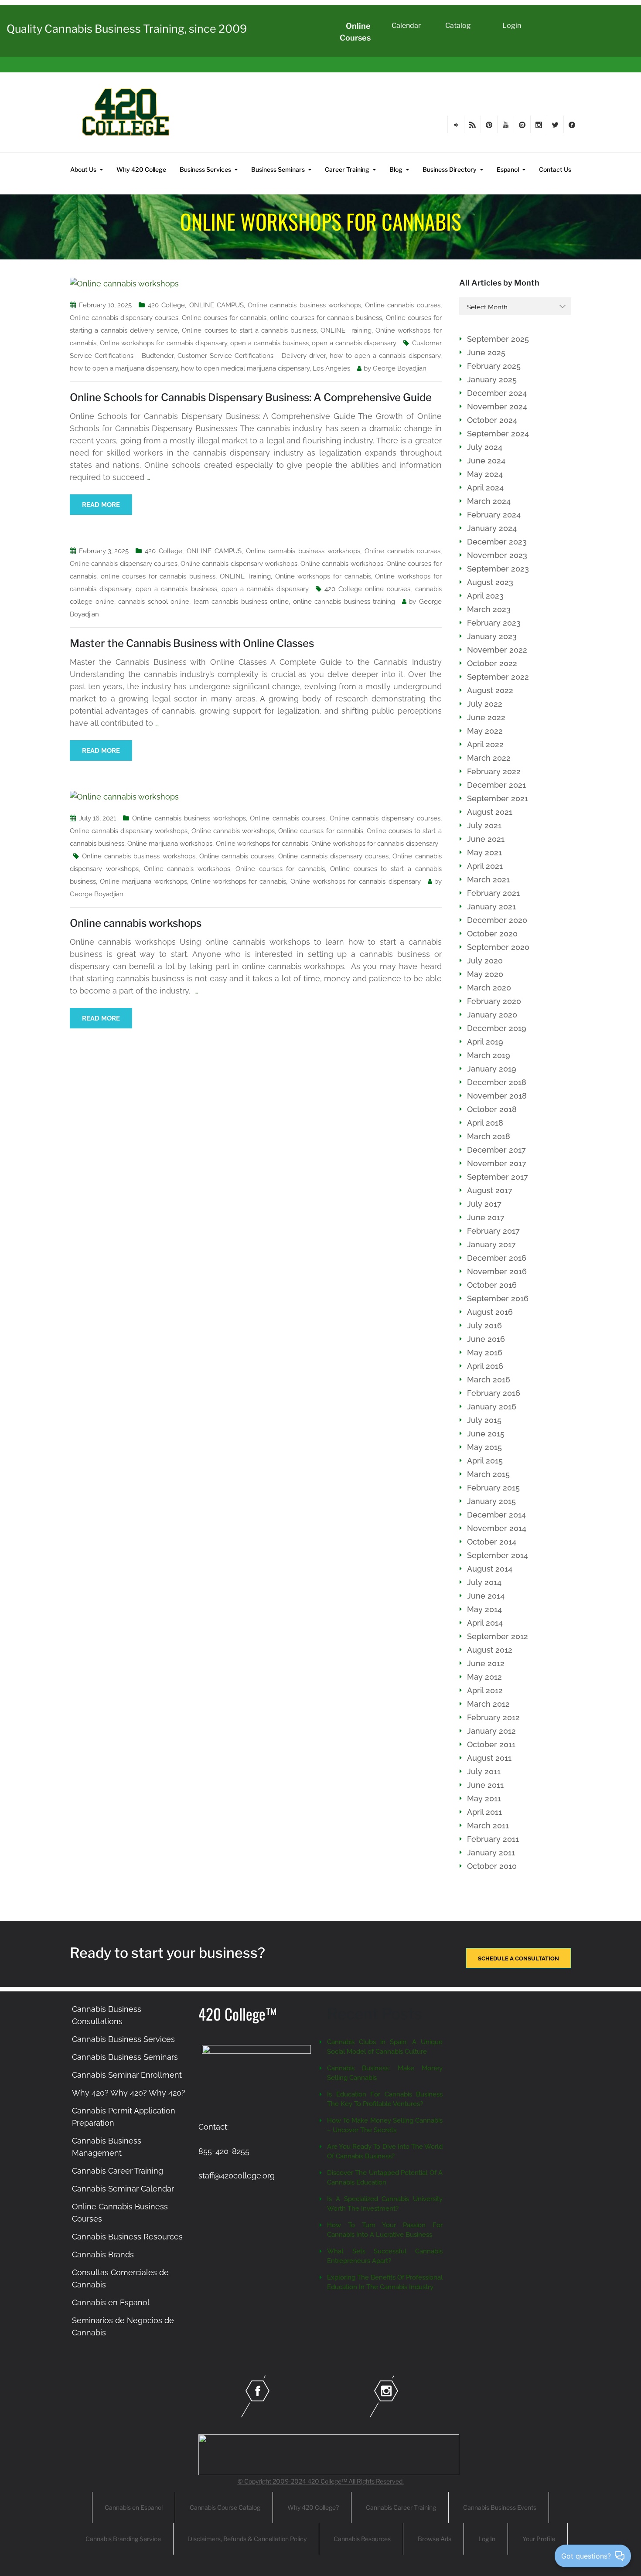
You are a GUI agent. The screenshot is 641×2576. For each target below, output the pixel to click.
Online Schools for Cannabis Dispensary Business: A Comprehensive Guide (251, 397)
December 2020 (497, 920)
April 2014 (485, 1623)
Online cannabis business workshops (304, 305)
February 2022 (494, 771)
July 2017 (484, 1204)
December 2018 (497, 1082)
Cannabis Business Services (123, 2039)
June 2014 (486, 1596)
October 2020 (492, 934)
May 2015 (484, 1447)
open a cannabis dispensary (354, 343)
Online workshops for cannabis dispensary (164, 343)
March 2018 (489, 1136)
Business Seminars (278, 169)
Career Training (347, 169)
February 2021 (493, 893)
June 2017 (486, 1217)
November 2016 (497, 1271)
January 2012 (491, 1731)
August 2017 (490, 1190)
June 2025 (486, 352)
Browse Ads (435, 2539)
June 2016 (486, 1339)
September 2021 (498, 798)
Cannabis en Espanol (111, 2302)
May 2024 (485, 474)
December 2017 (496, 1150)
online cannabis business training (344, 602)
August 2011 (489, 1758)
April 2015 (485, 1461)
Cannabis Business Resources (127, 2237)
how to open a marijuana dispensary (124, 368)
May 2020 (485, 974)
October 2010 (492, 1866)
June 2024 (486, 461)
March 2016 (489, 1380)
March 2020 (489, 988)
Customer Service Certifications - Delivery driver (252, 356)
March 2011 (488, 1826)
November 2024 (497, 407)
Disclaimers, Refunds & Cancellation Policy (247, 2539)
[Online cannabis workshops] (124, 796)
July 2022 (485, 704)
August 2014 (490, 1569)
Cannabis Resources (362, 2539)
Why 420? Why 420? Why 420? (129, 2093)
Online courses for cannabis (224, 318)
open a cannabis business (269, 343)
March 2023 (489, 609)
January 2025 (492, 379)
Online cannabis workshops (342, 564)
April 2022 (485, 744)
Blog (396, 169)
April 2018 (485, 1123)
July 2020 (485, 961)
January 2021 (491, 907)
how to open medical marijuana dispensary (245, 368)
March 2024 (489, 501)
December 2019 (497, 1028)
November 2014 (497, 1528)
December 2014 (496, 1515)
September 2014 (498, 1555)
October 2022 (492, 663)
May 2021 (484, 852)
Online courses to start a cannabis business (249, 330)
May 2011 (484, 1798)
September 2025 (498, 339)
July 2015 (484, 1420)
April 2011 (484, 1812)
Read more (101, 505)
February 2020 (494, 1001)
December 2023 (497, 542)
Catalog (458, 26)
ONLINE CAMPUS (217, 305)
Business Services (205, 169)
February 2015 (493, 1488)
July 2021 (484, 825)
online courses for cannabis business (326, 318)
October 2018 (492, 1109)
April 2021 (485, 866)
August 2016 (490, 1312)
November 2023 (497, 555)
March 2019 (489, 1055)
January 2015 (491, 1501)
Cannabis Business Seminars (125, 2057)
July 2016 (484, 1325)
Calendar (406, 26)
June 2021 (486, 839)
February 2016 (494, 1393)
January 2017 (491, 1244)
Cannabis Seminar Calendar (123, 2189)
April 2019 (485, 1042)
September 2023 (498, 569)
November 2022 (497, 650)
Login (512, 26)
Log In (487, 2539)
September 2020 (498, 947)
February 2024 (494, 515)
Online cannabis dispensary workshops (239, 564)
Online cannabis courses (403, 305)
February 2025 (494, 366)
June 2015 (486, 1434)
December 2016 (497, 1258)
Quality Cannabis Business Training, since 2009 (127, 29)
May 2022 (485, 731)
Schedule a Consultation (518, 1958)
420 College (166, 305)
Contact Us (555, 169)
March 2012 (488, 1704)
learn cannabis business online (241, 602)
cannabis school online (154, 602)
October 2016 (492, 1285)
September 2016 (498, 1298)
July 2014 (484, 1582)
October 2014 (492, 1542)
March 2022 (489, 758)
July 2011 (484, 1771)
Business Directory (450, 169)
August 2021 (490, 812)
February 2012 (493, 1717)
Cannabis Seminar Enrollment (127, 2075)
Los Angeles (331, 368)
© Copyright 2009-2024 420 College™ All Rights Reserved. (321, 2481)
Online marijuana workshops (170, 844)
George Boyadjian (400, 368)
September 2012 (498, 1636)
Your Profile (539, 2539)
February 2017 (493, 1231)
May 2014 (484, 1609)
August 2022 (490, 690)
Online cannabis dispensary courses (124, 318)
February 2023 (494, 623)
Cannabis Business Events (500, 2507)
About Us (83, 169)
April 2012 (485, 1690)
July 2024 (485, 447)
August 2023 (490, 582)
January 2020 (492, 1015)
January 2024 (492, 528)
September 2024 (498, 434)
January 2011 (491, 1853)
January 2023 (492, 636)
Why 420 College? (313, 2507)
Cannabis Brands (103, 2254)
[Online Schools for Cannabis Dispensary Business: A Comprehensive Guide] (124, 283)
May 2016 (485, 1353)
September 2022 (498, 677)
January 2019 (492, 1069)
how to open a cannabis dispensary (385, 356)
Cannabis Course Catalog (225, 2507)
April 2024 (485, 488)
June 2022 (486, 717)
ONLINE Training (346, 330)
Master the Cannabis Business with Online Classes (192, 643)
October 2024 (492, 420)
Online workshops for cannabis (323, 576)
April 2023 (485, 596)
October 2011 (491, 1744)
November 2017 (497, 1163)
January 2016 (492, 1407)
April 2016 (485, 1366)
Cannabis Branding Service (123, 2539)
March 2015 (488, 1474)
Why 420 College (141, 169)
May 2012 (484, 1677)
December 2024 (497, 393)
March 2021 (488, 880)
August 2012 (490, 1650)
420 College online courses (367, 589)
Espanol (508, 169)
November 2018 (497, 1096)
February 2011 (493, 1839)
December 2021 (496, 785)
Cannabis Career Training (118, 2171)
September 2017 (498, 1177)
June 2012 (486, 1663)
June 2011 (485, 1785)
